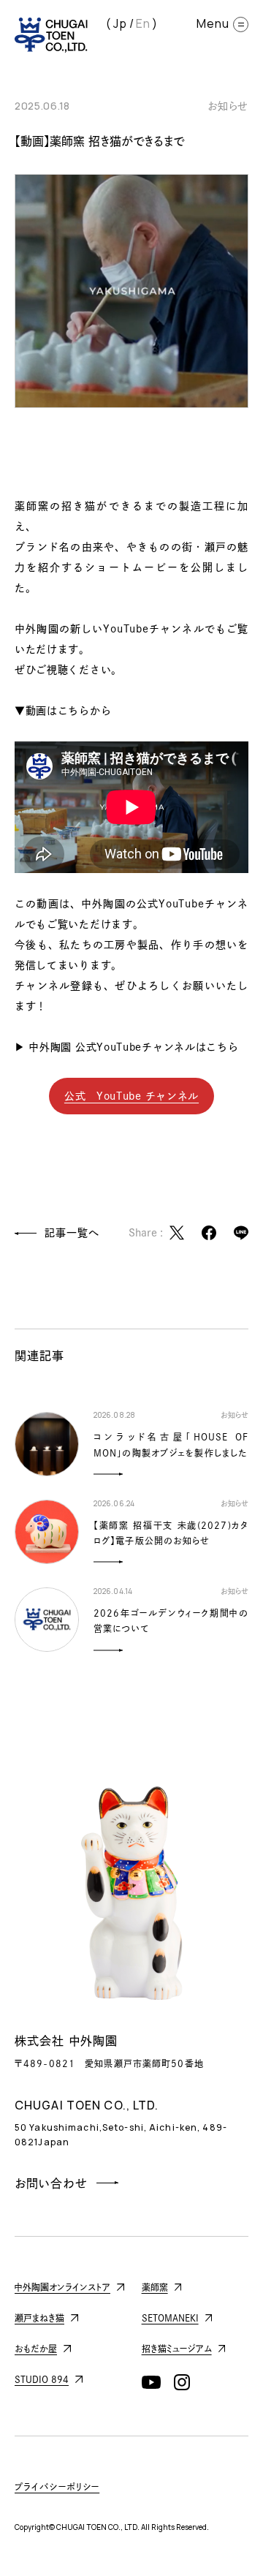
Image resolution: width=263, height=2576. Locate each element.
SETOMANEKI (170, 2318)
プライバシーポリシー (57, 2487)
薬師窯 (155, 2287)
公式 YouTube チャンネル (131, 1096)
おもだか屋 (36, 2349)
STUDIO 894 (42, 2379)
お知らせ (228, 106)
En (143, 23)
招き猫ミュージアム (177, 2349)
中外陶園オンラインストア (62, 2287)
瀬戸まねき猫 (39, 2318)
